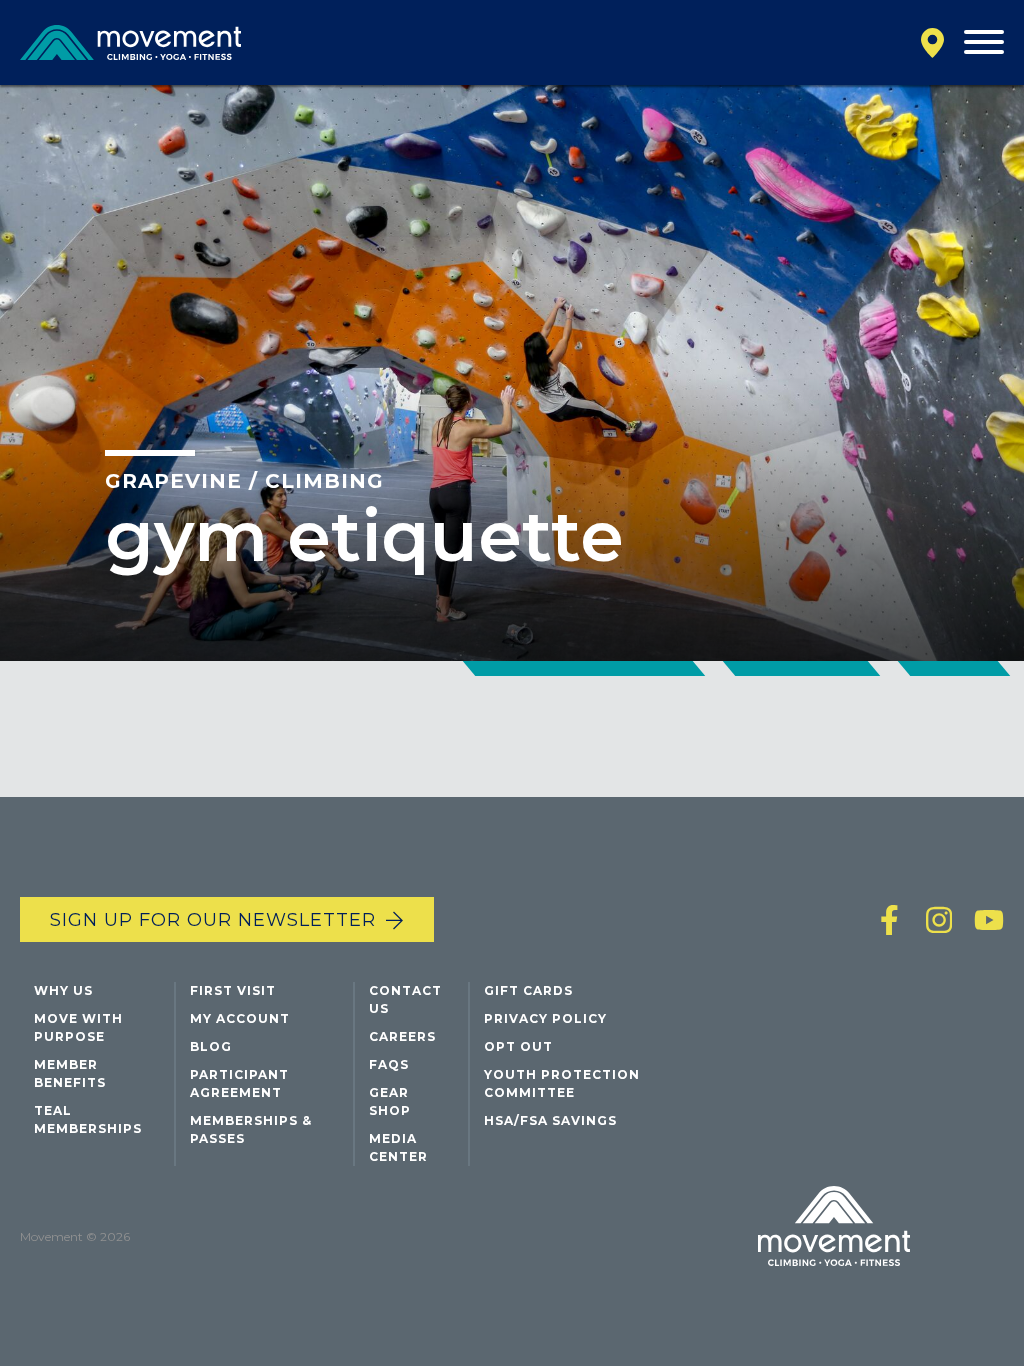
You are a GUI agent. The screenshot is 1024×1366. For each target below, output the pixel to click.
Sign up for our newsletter (213, 920)
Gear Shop (390, 1101)
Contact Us (405, 999)
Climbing (324, 481)
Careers (402, 1036)
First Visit (233, 990)
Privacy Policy (545, 1018)
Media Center (398, 1147)
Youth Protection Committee (562, 1083)
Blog (211, 1046)
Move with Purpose (78, 1027)
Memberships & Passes (251, 1129)
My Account (240, 1018)
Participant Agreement (239, 1083)
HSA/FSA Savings (550, 1120)
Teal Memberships (88, 1119)
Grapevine (173, 481)
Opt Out (518, 1046)
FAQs (389, 1064)
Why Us (63, 990)
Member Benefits (70, 1073)
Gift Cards (528, 990)
